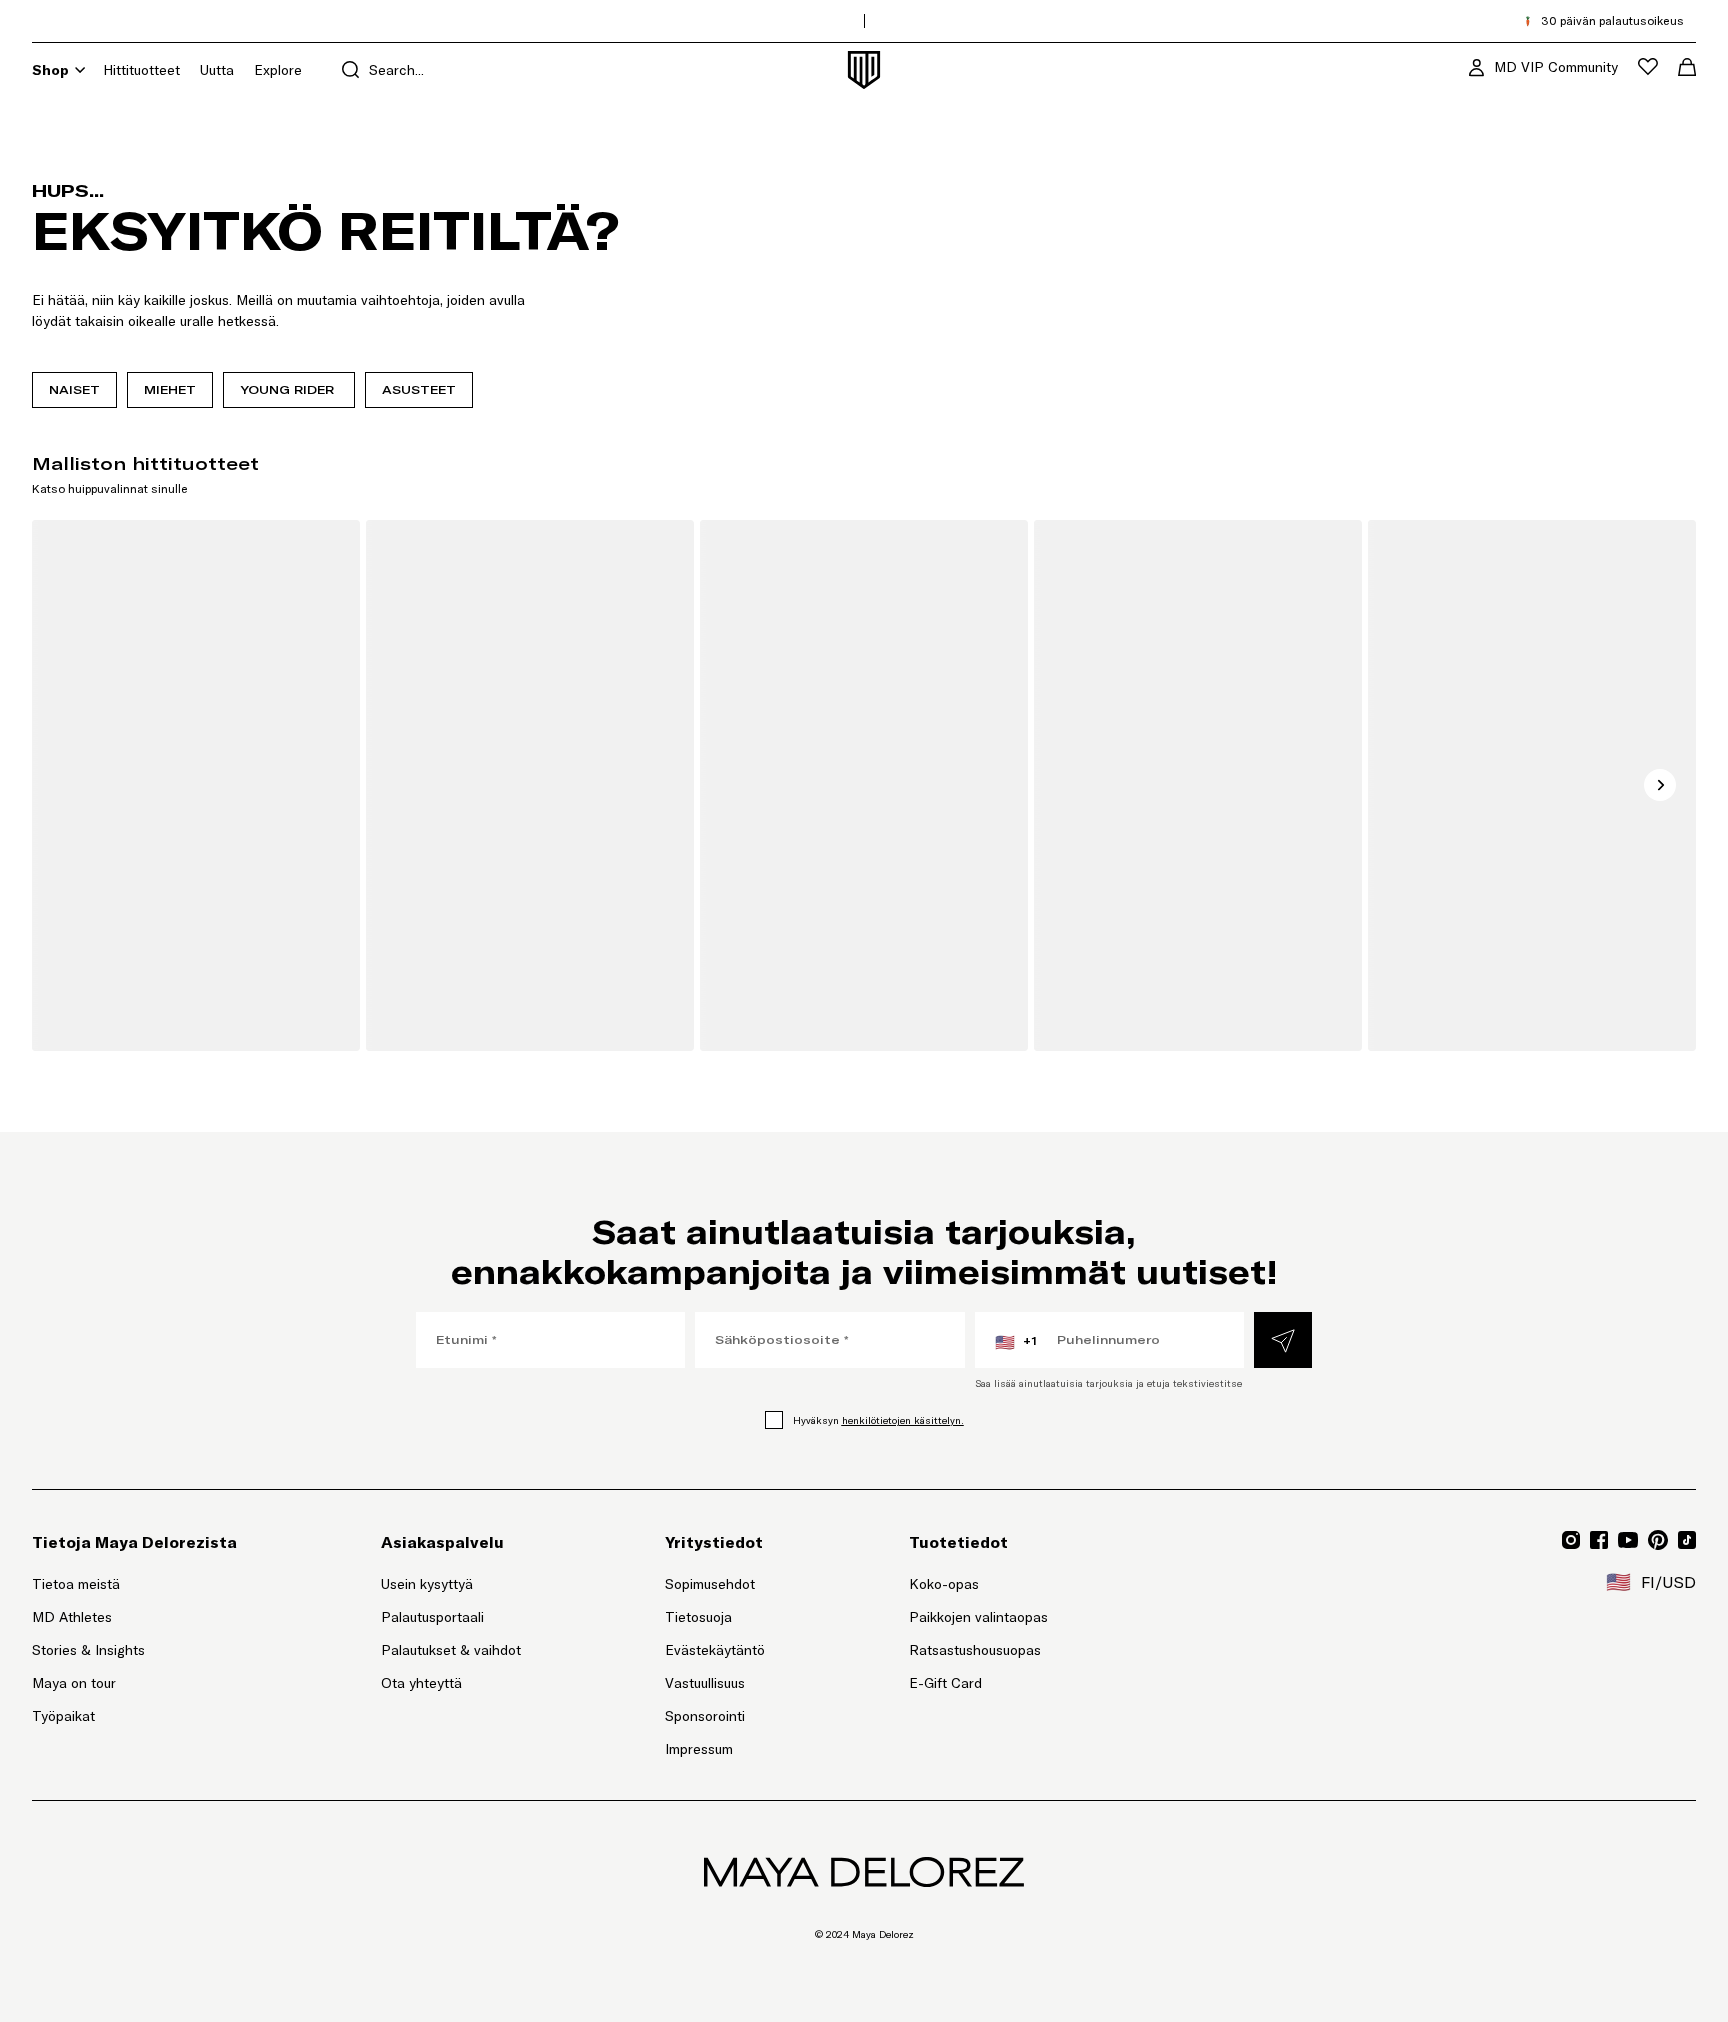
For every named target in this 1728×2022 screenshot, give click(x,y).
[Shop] (80, 70)
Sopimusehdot (710, 1584)
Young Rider (289, 389)
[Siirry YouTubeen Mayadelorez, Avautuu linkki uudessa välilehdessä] (1628, 1540)
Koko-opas (944, 1584)
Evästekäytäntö (715, 1650)
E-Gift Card (945, 1683)
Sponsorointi (705, 1716)
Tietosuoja (698, 1617)
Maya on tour (74, 1683)
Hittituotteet (141, 70)
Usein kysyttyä (427, 1584)
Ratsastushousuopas (975, 1650)
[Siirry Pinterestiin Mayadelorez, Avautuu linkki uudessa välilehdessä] (1658, 1540)
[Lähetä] (1283, 1340)
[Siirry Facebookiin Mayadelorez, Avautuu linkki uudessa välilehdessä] (1599, 1540)
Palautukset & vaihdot (451, 1650)
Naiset (74, 389)
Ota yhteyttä (421, 1683)
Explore (278, 70)
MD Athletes (72, 1617)
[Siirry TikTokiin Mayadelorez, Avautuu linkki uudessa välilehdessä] (1687, 1540)
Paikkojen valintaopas (978, 1617)
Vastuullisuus (705, 1683)
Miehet (170, 389)
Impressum (699, 1749)
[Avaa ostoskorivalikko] (1687, 67)
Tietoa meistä (76, 1584)
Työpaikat (63, 1716)
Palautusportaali (451, 1616)
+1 (1016, 1342)
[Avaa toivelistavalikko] (1648, 66)
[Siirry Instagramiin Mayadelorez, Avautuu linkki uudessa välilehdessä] (1571, 1540)
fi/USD (1651, 1582)
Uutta (217, 70)
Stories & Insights (88, 1650)
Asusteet (419, 389)
